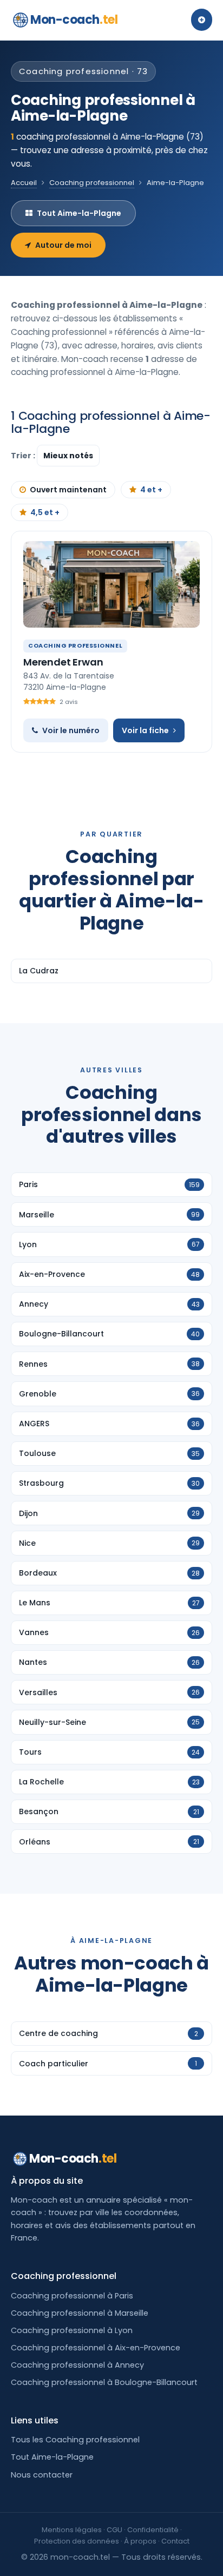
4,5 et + (45, 512)
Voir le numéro (71, 730)
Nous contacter (42, 2475)
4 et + (151, 490)
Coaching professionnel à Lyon (72, 2330)
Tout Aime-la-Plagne (79, 213)
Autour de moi (63, 245)
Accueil (24, 183)
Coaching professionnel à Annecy (77, 2365)
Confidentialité (153, 2530)
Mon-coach (74, 20)
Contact (175, 2541)
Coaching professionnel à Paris (72, 2296)
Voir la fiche (145, 730)
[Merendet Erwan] (111, 584)
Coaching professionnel (92, 183)
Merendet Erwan (63, 662)
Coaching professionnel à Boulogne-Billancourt (104, 2382)
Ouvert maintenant (68, 490)
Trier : (24, 456)
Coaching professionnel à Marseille (80, 2313)
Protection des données (77, 2541)
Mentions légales (72, 2530)
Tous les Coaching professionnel (75, 2440)
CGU (114, 2530)
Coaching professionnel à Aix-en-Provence (96, 2348)
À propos (140, 2541)
